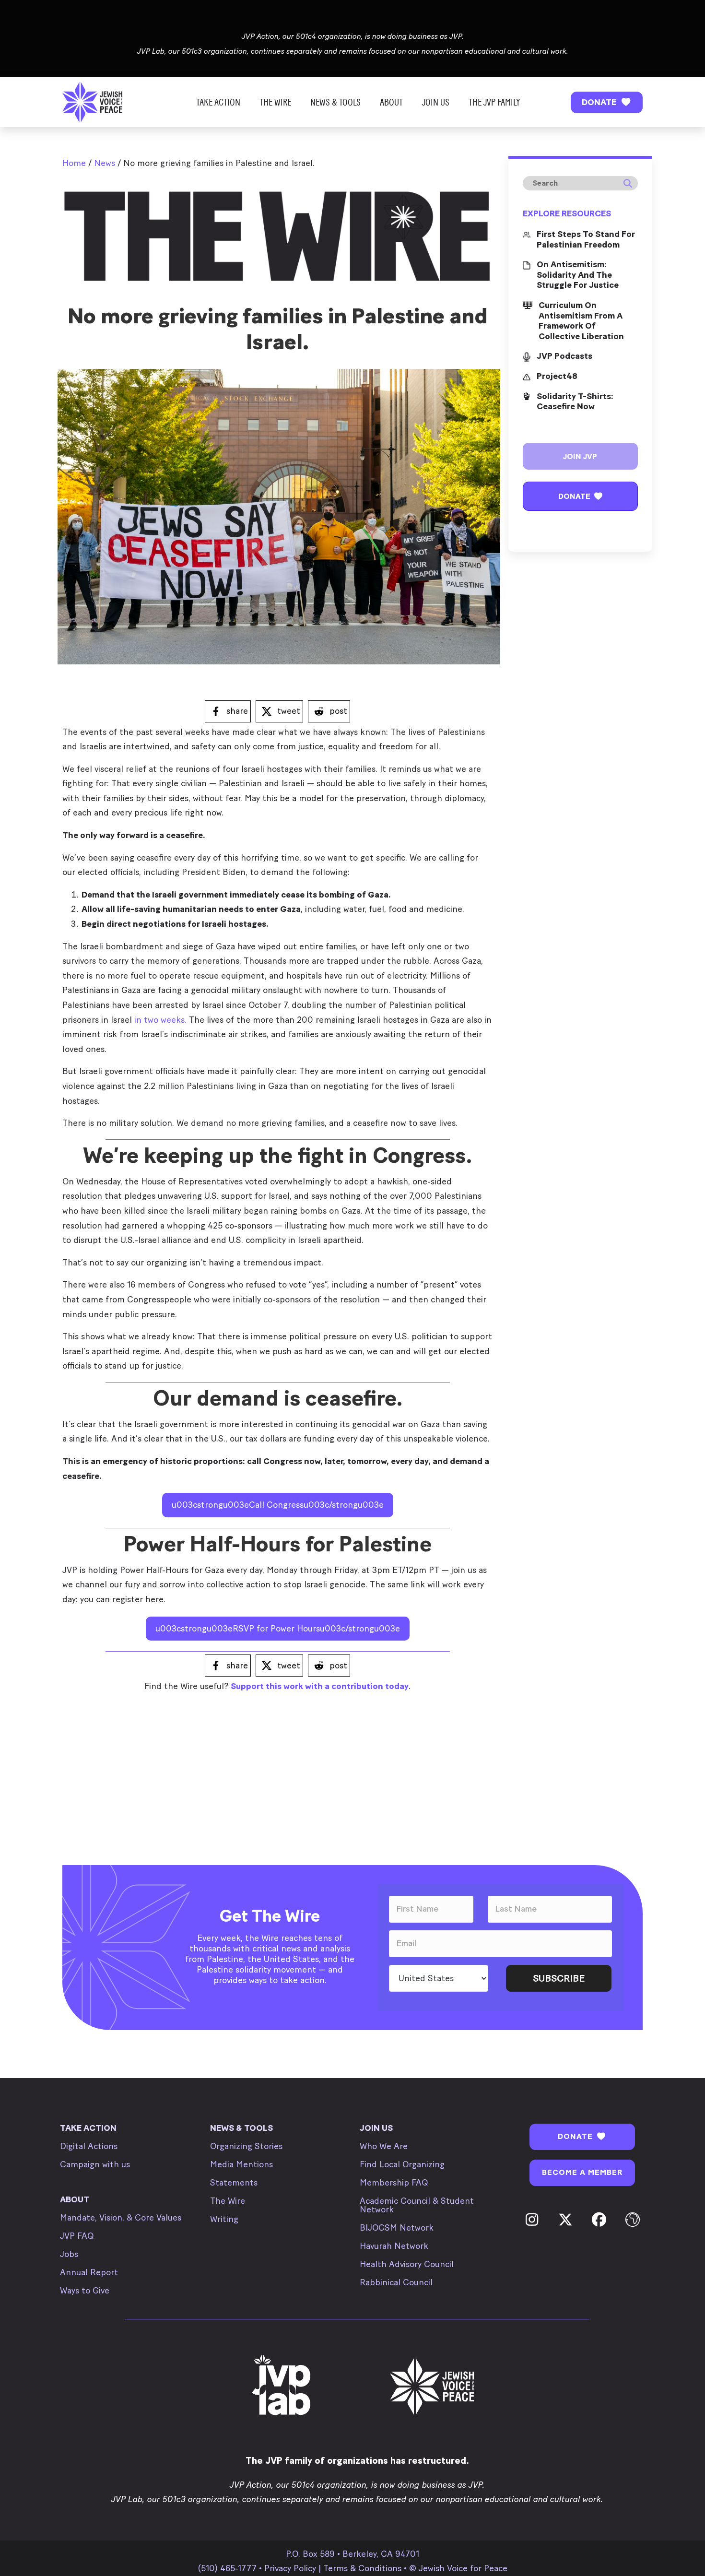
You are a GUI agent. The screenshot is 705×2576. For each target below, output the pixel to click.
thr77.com (82, 1711)
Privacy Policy (290, 2568)
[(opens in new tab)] (282, 2386)
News (105, 163)
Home (74, 163)
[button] (607, 102)
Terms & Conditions (362, 2568)
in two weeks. (160, 1020)
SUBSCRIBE (559, 1978)
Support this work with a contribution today (320, 1686)
